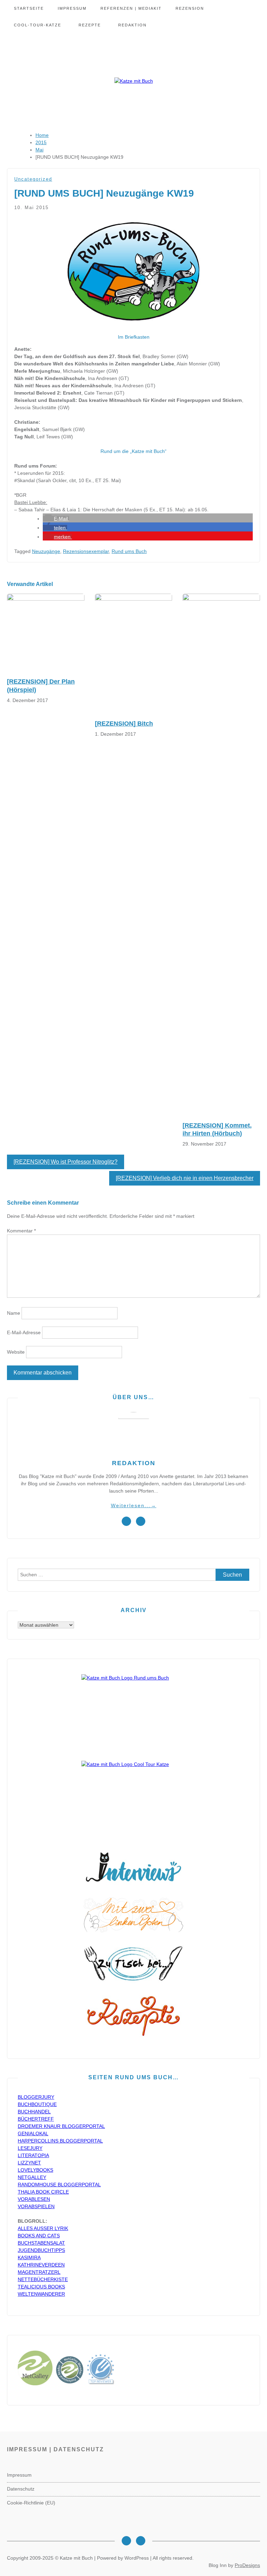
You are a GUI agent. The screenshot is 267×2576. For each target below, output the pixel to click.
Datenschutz (21, 2489)
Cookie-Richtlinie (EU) (31, 2503)
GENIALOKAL (33, 2133)
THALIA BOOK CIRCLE (43, 2192)
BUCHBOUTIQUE (37, 2104)
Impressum (72, 8)
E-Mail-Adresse (24, 1332)
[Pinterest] (141, 2541)
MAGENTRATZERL (39, 2272)
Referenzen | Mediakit (131, 8)
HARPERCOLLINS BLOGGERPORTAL (60, 2141)
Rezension (190, 8)
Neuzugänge (46, 551)
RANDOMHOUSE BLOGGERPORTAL (59, 2185)
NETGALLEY (32, 2177)
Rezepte (90, 25)
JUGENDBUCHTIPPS (41, 2250)
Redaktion (132, 25)
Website (16, 1352)
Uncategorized (33, 179)
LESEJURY (30, 2148)
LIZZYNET (29, 2163)
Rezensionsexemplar (86, 551)
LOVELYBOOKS (35, 2170)
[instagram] (126, 1521)
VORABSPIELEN (36, 2206)
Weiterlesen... (134, 1505)
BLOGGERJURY (36, 2097)
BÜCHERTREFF (36, 2119)
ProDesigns (247, 2565)
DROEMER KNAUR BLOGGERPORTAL (61, 2126)
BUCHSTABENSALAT (41, 2243)
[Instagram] (126, 2541)
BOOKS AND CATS (39, 2236)
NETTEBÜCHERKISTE (43, 2279)
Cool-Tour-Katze (38, 25)
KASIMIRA (29, 2257)
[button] (56, 519)
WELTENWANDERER (41, 2294)
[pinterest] (141, 1521)
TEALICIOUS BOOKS (41, 2287)
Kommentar (21, 1231)
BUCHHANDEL (34, 2112)
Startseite (29, 8)
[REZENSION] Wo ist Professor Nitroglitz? (66, 1162)
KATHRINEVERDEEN (41, 2265)
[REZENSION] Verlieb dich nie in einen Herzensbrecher (185, 1178)
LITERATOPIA (33, 2155)
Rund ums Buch (129, 551)
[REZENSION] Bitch (124, 724)
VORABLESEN (34, 2199)
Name (14, 1313)
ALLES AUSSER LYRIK (43, 2228)
